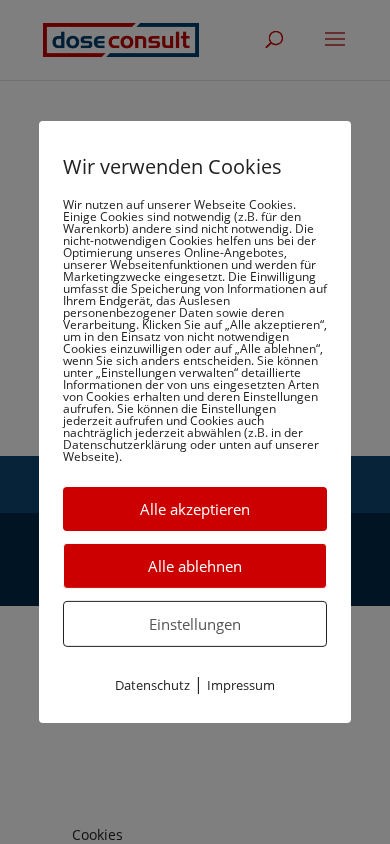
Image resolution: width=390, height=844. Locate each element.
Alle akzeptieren (195, 509)
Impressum (241, 685)
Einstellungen (195, 624)
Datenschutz (152, 685)
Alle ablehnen (195, 566)
